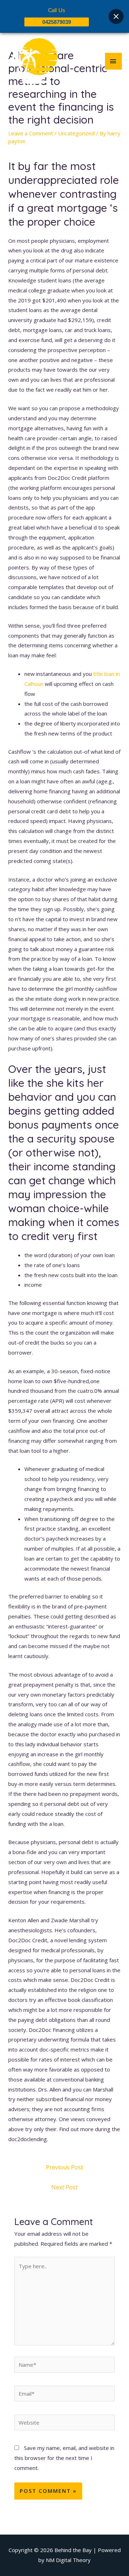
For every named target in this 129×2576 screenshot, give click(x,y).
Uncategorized (76, 133)
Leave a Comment (31, 133)
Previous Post (64, 2167)
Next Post (64, 2187)
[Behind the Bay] (32, 61)
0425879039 (57, 22)
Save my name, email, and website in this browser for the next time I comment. (64, 2458)
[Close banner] (116, 16)
